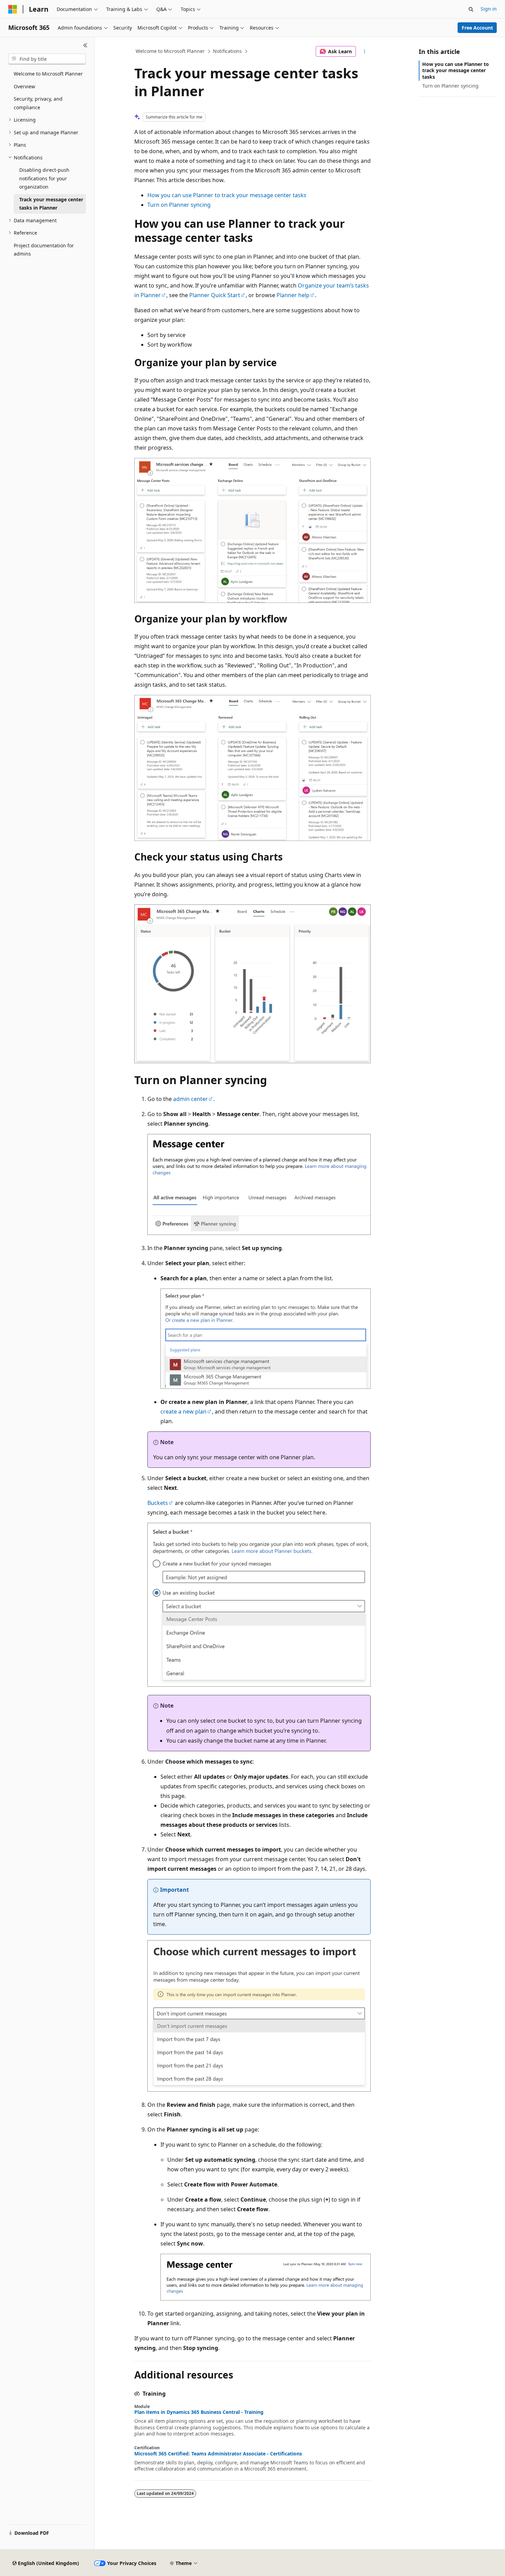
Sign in (489, 9)
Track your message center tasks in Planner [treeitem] (51, 204)
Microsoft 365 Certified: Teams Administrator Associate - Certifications (218, 2454)
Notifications (227, 51)
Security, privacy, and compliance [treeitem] (38, 103)
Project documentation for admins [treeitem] (44, 250)
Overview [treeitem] (24, 86)
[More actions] (365, 52)
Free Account (477, 28)
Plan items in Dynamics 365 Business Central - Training (199, 2412)
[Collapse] (85, 45)
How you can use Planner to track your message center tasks (227, 195)
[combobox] (47, 59)
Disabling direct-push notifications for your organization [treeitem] (44, 178)
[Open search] (471, 9)
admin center (190, 1099)
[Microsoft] (13, 9)
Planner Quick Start (215, 295)
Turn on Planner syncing (179, 205)
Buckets (158, 1503)
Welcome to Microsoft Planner (170, 51)
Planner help (293, 295)
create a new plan (183, 1411)
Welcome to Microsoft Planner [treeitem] (48, 74)
